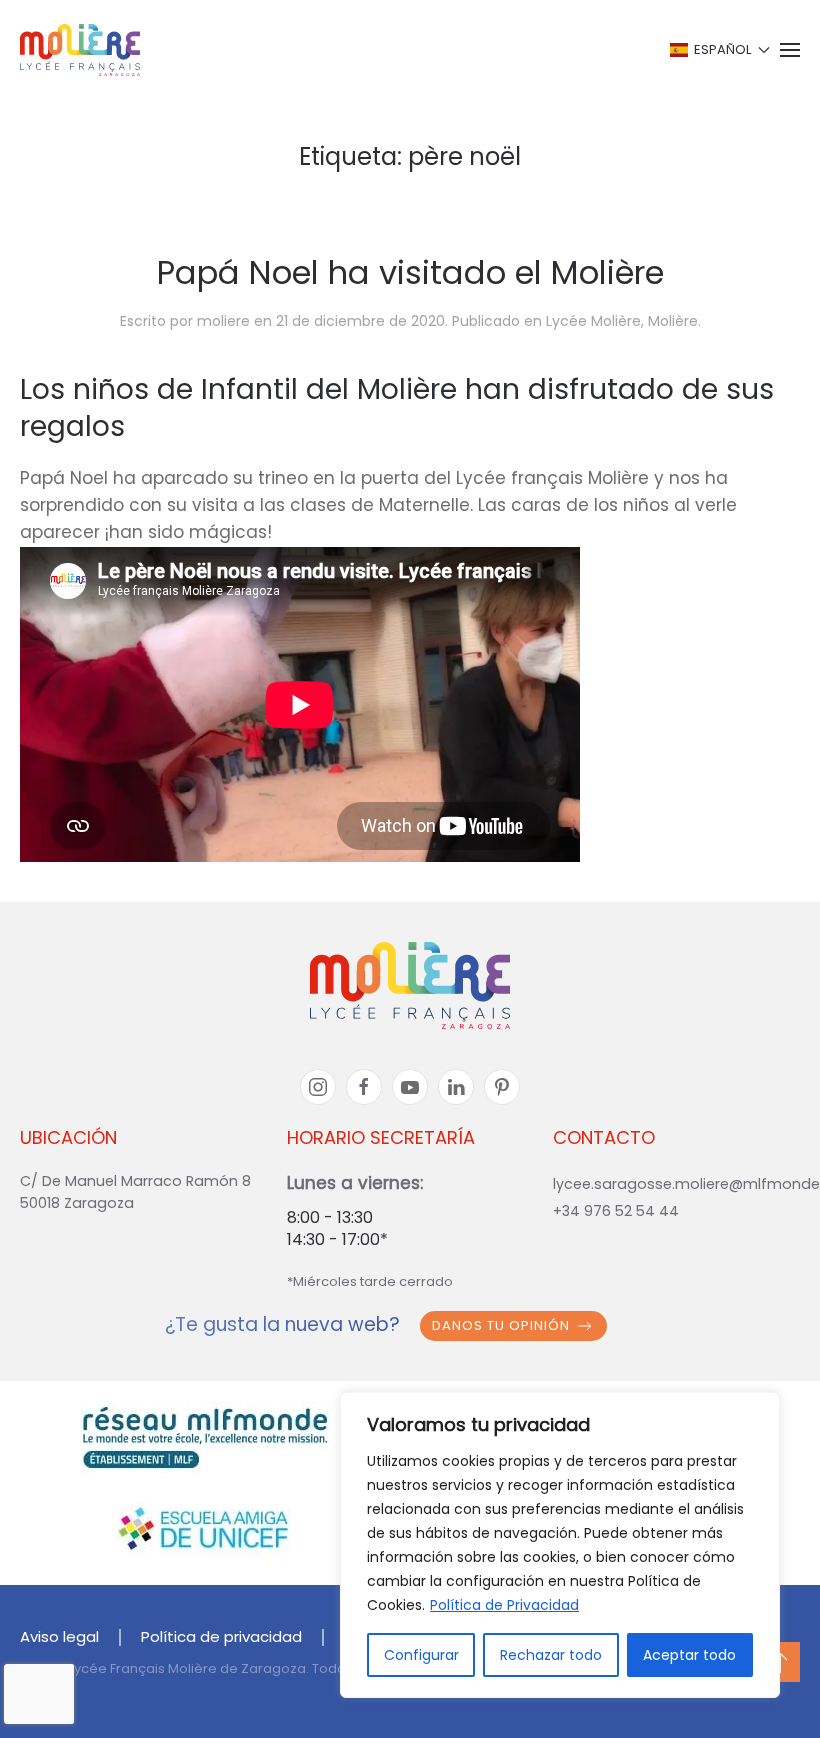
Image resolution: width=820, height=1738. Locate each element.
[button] (718, 50)
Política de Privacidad (504, 1605)
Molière (673, 321)
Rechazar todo (551, 1655)
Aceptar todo (689, 1655)
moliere (223, 321)
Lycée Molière (593, 321)
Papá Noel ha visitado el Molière (410, 272)
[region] (560, 1545)
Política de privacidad (221, 1636)
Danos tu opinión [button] (501, 1325)
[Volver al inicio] (80, 50)
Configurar (421, 1655)
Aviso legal (59, 1636)
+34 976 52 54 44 (616, 1211)
